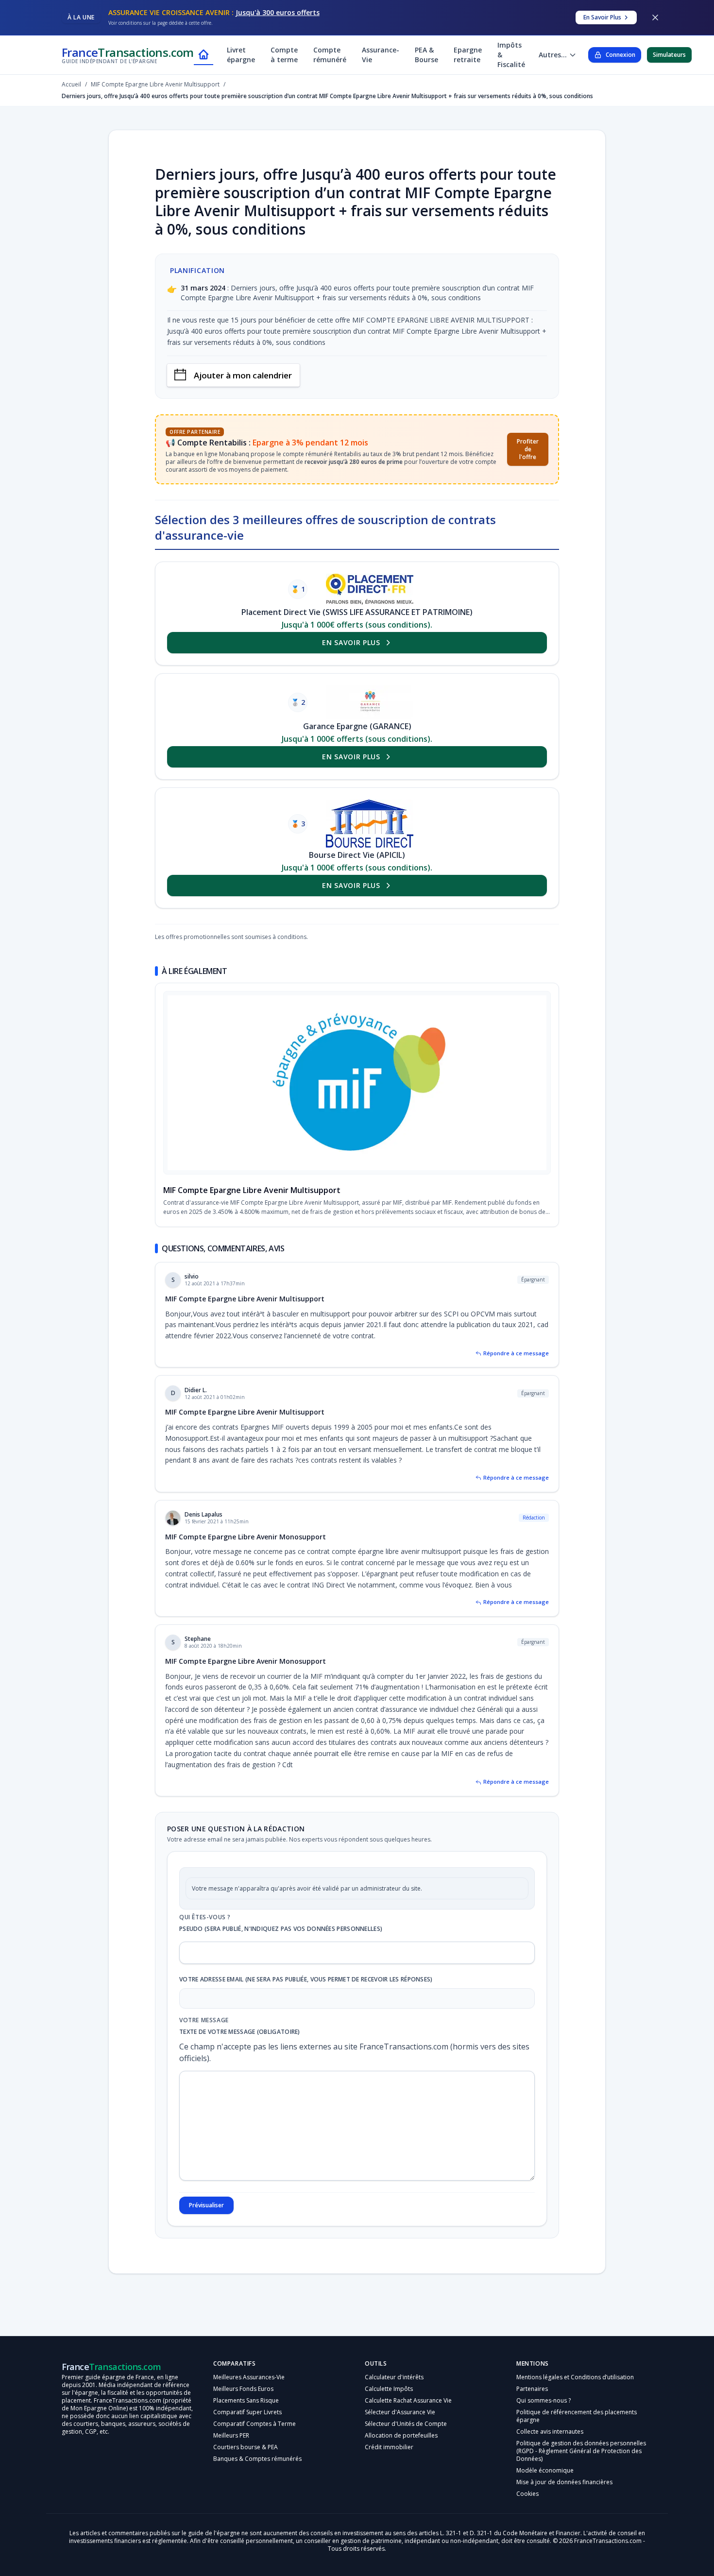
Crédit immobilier (389, 2447)
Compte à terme (284, 55)
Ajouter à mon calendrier (243, 375)
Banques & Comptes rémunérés (257, 2459)
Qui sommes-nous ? (544, 2400)
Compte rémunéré (330, 55)
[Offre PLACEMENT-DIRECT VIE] (370, 589)
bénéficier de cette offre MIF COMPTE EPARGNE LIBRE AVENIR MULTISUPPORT (402, 320)
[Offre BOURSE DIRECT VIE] (370, 824)
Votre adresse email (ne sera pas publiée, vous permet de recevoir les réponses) (306, 1979)
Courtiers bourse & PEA (246, 2447)
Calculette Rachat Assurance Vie (408, 2400)
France (128, 55)
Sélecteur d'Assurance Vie (400, 2412)
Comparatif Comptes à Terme (255, 2424)
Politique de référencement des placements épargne (577, 2416)
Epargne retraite (468, 55)
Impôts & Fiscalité (511, 55)
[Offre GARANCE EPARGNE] (370, 702)
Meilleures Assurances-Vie (249, 2377)
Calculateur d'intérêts (394, 2377)
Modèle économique (545, 2470)
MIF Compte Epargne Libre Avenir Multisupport (252, 1190)
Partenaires (532, 2389)
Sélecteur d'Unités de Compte (406, 2424)
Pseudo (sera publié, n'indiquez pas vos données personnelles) (281, 1929)
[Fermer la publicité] (655, 17)
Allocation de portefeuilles (401, 2435)
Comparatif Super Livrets (247, 2412)
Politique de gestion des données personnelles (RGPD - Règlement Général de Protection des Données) (581, 2451)
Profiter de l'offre (528, 449)
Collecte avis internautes (550, 2431)
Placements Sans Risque (246, 2400)
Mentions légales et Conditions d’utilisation (575, 2377)
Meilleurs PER (231, 2435)
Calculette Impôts (389, 2389)
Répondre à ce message (516, 1353)
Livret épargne (241, 55)
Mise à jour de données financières (564, 2482)
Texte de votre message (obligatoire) (240, 2032)
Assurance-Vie (381, 55)
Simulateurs (669, 55)
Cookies (527, 2494)
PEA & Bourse (426, 55)
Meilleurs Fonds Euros (243, 2389)
